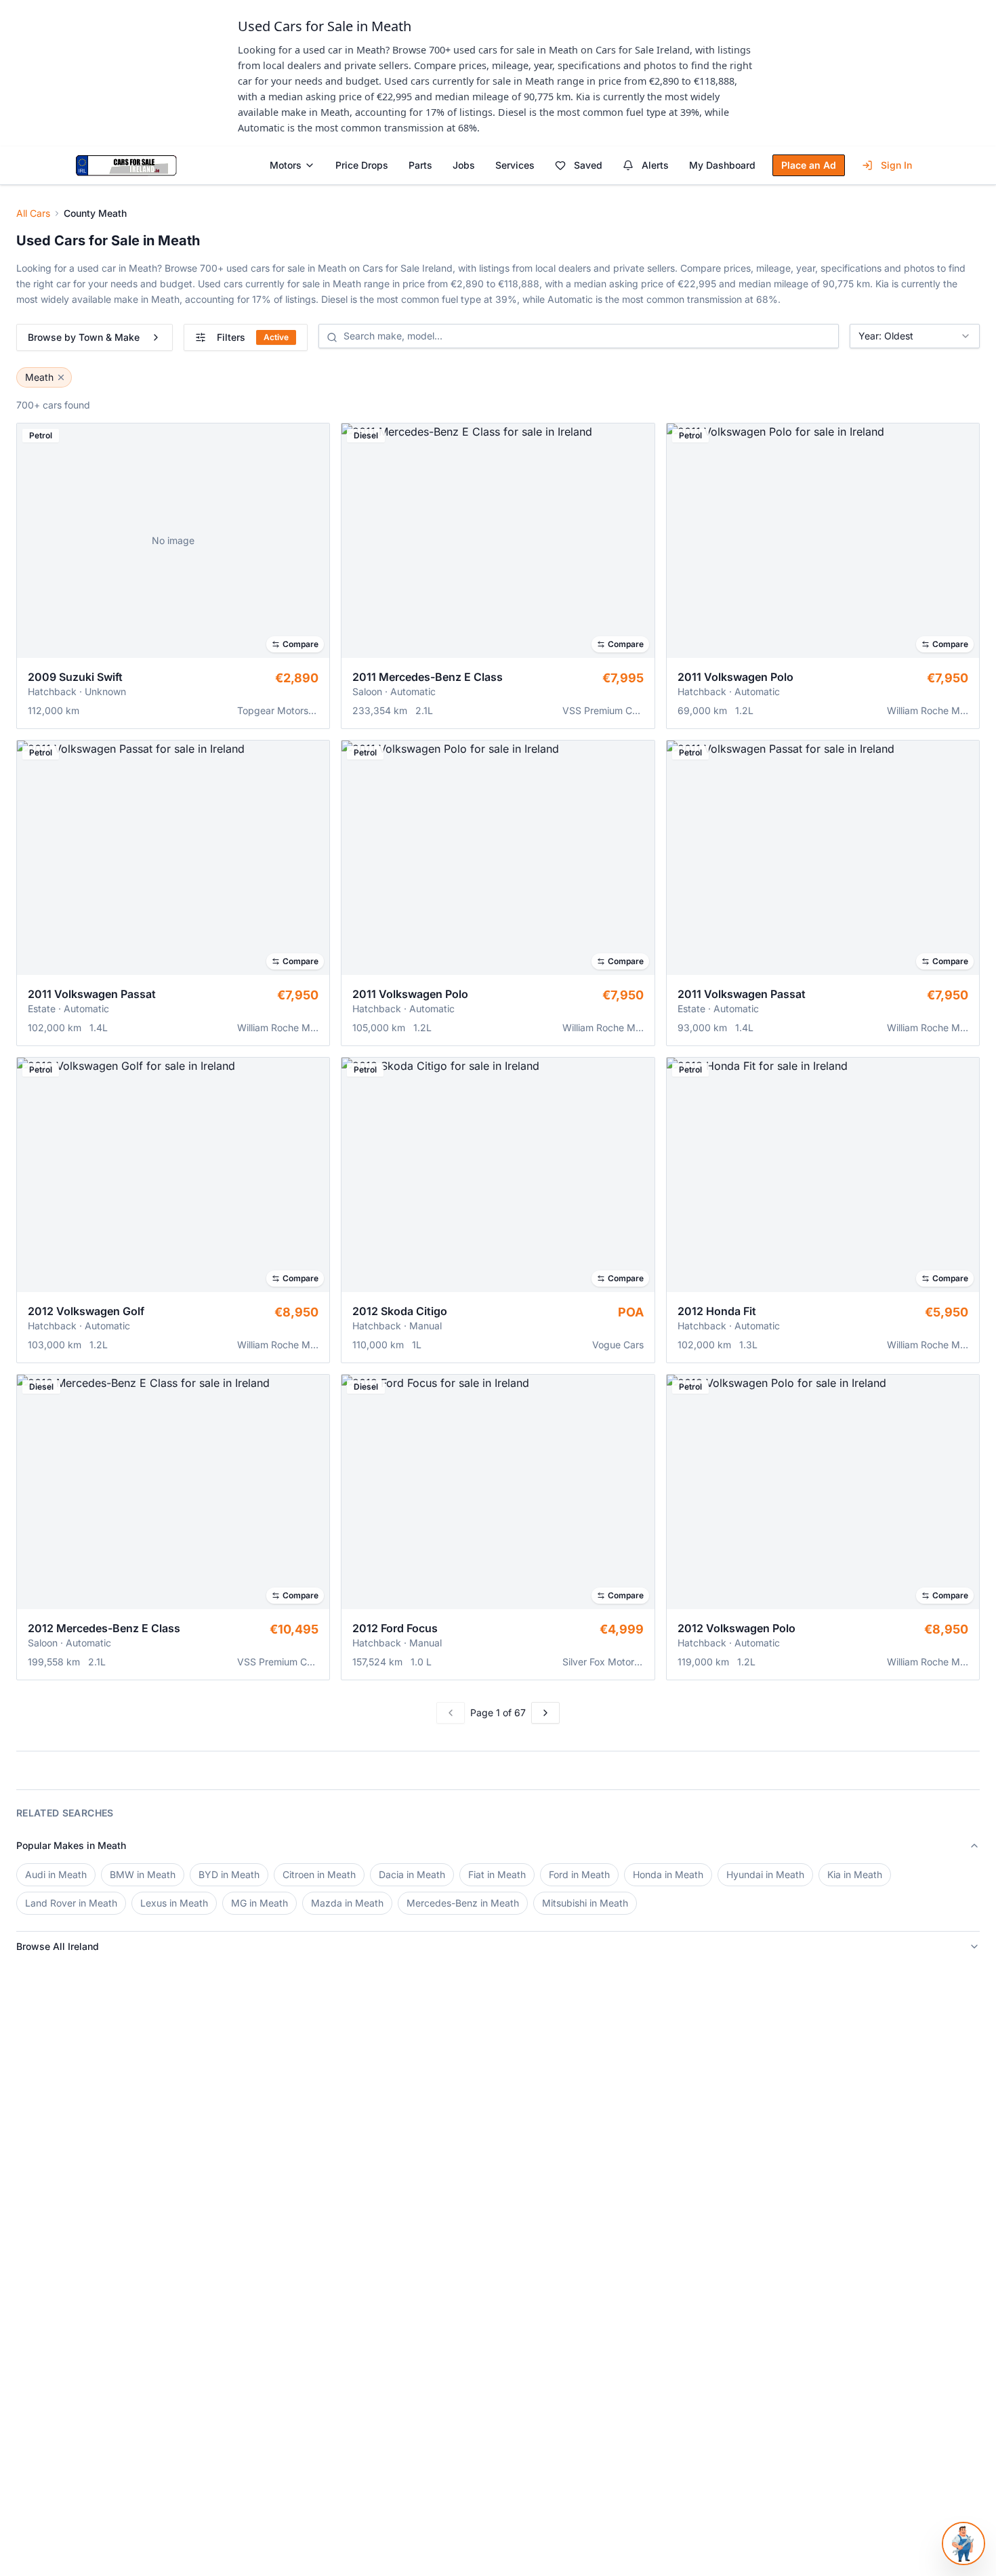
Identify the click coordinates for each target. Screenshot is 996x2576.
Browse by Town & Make (84, 337)
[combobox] (915, 336)
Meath (39, 377)
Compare (300, 644)
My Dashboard (722, 165)
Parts (420, 165)
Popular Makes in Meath (71, 1845)
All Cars (33, 213)
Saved (588, 165)
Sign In (896, 165)
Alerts (655, 165)
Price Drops (362, 165)
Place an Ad (809, 165)
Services (515, 165)
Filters (253, 337)
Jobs (464, 165)
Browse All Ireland (58, 1946)
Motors (286, 165)
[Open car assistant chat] (963, 2543)
